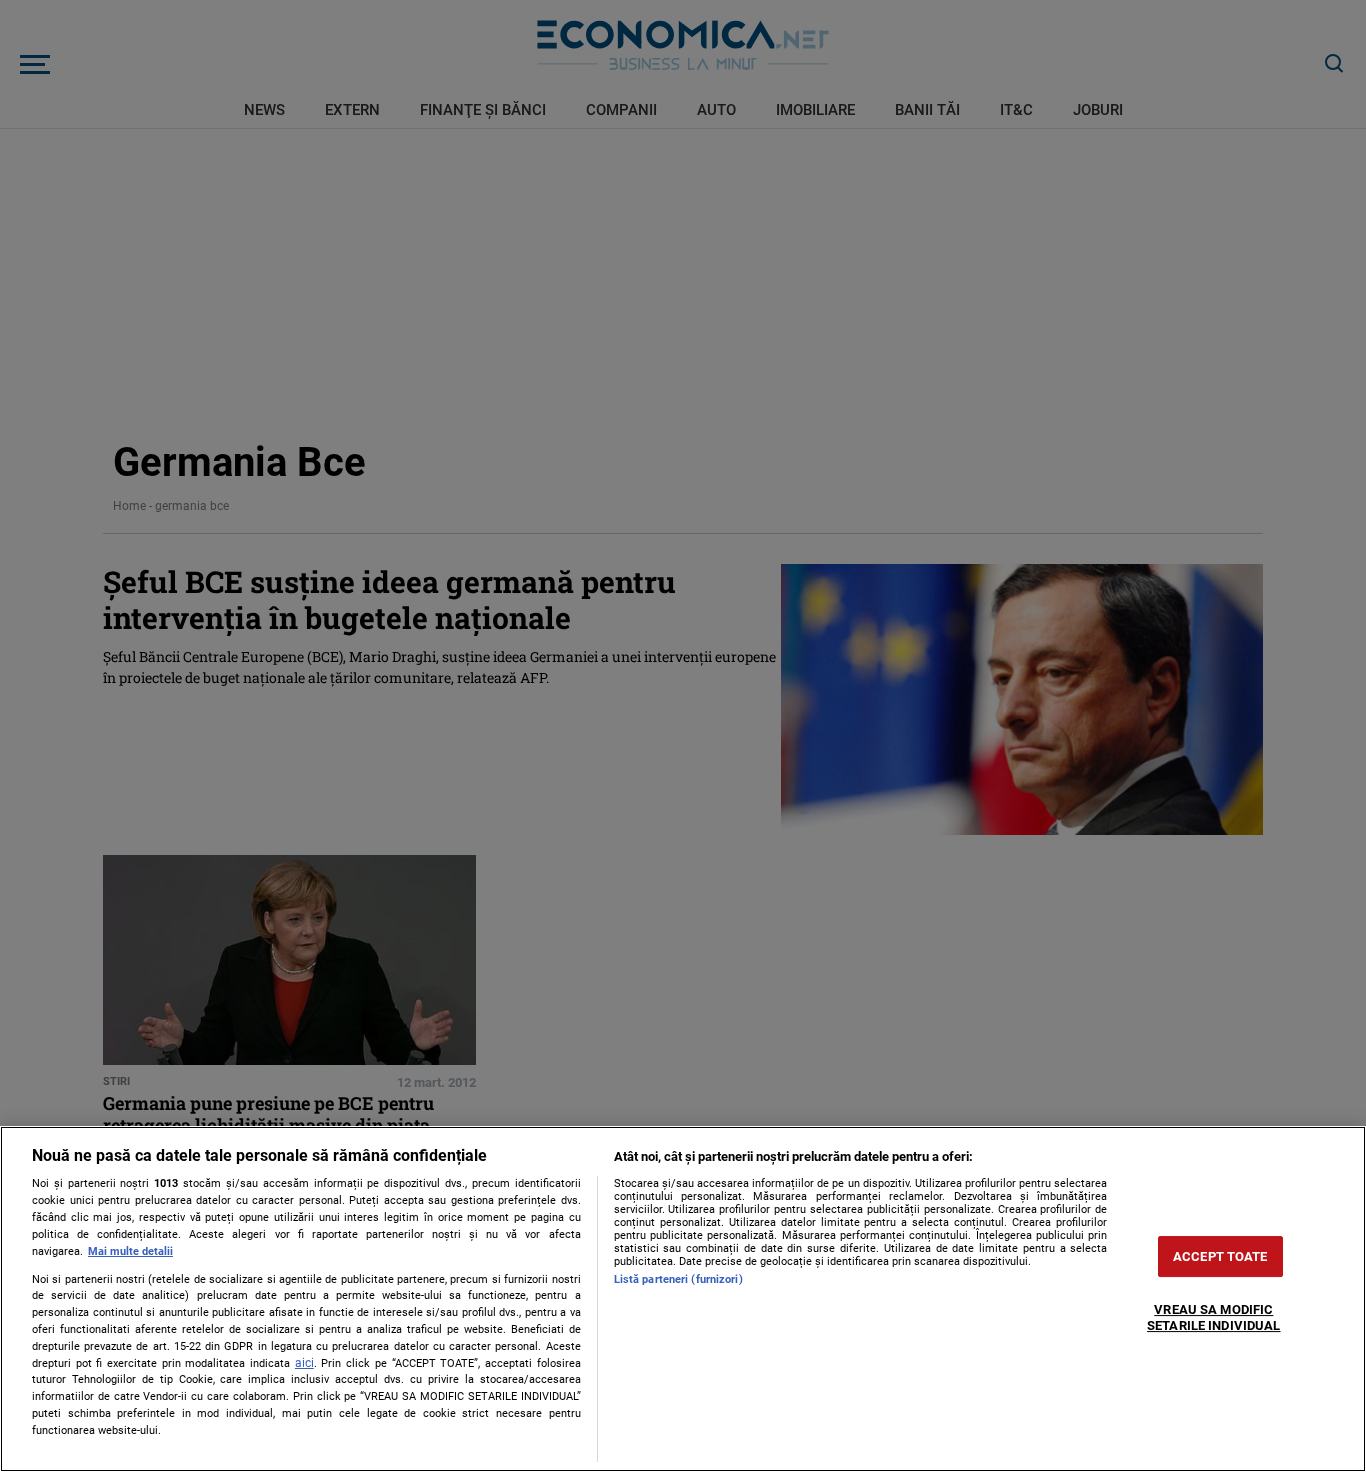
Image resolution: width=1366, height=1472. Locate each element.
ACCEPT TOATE (1220, 1256)
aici (304, 1363)
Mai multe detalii (130, 1251)
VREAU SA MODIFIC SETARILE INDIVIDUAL (1213, 1318)
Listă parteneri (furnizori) (678, 1279)
